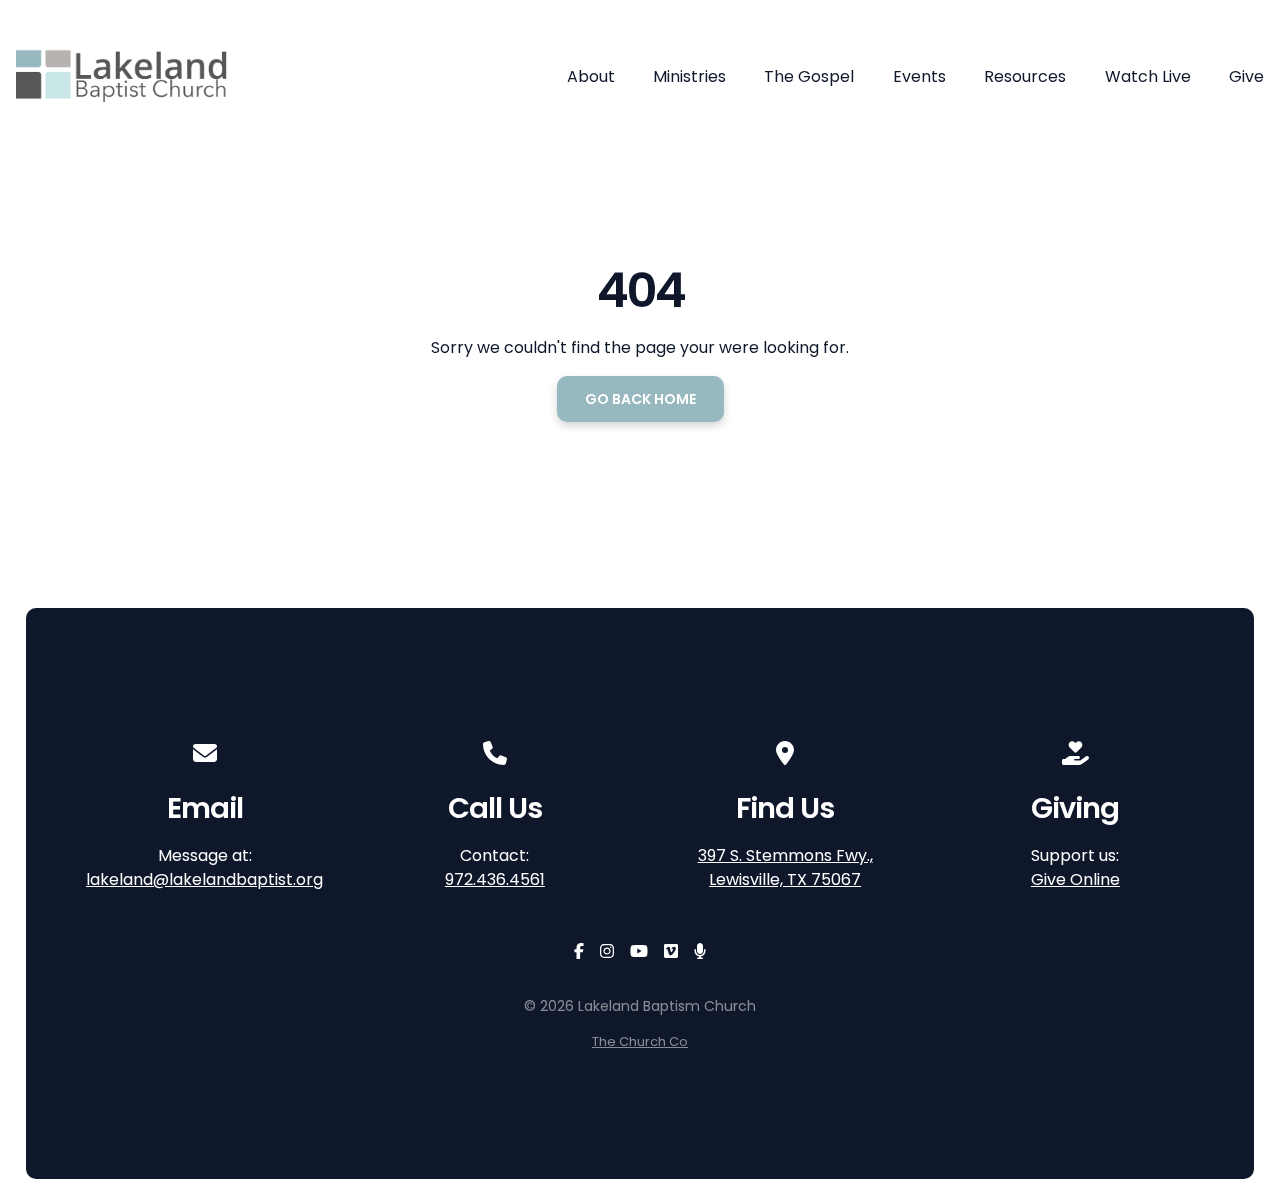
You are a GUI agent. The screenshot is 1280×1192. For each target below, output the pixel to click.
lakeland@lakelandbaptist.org (204, 879)
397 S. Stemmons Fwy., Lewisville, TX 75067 (785, 867)
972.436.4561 (495, 879)
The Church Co (640, 1041)
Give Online (1075, 879)
